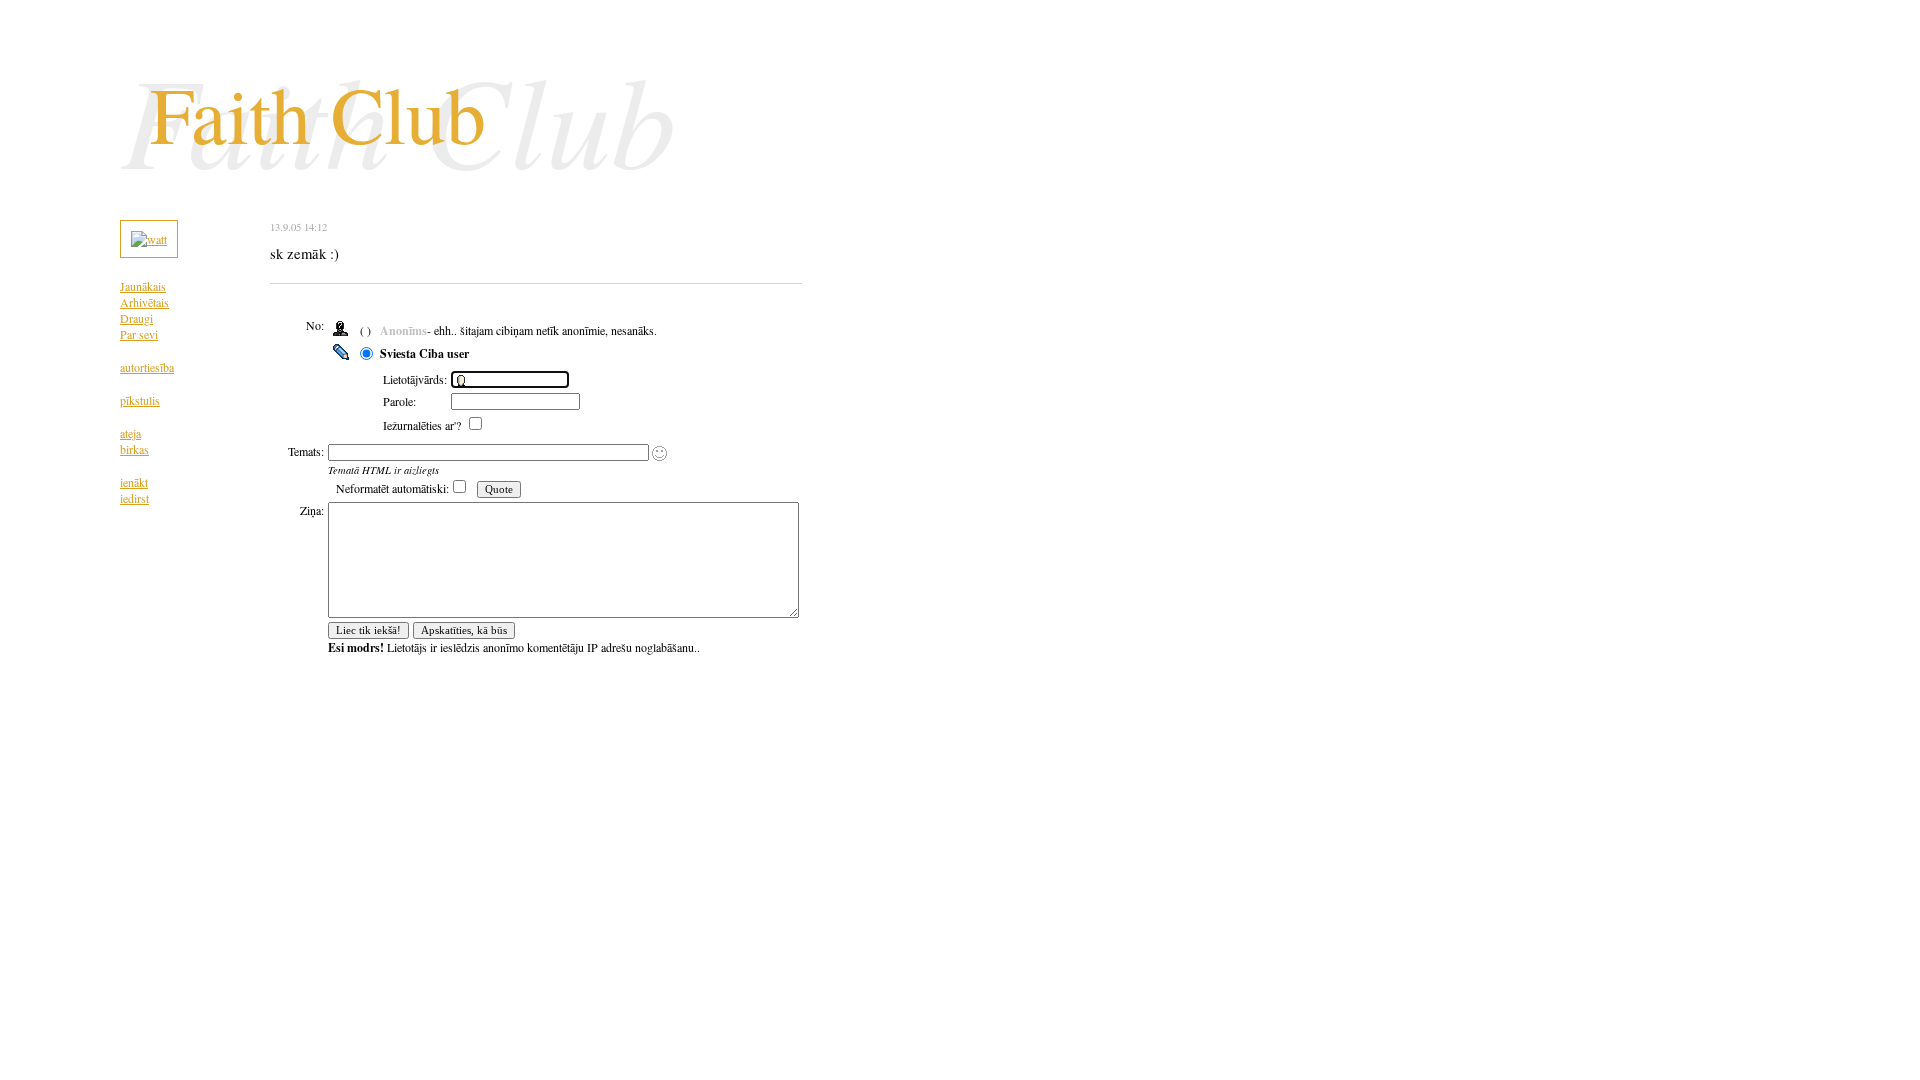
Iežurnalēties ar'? (424, 425)
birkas (134, 449)
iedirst (134, 498)
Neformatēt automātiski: (392, 488)
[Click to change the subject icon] (659, 453)
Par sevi (139, 334)
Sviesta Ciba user (424, 353)
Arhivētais (144, 302)
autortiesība (147, 367)
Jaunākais (143, 286)
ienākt (134, 482)
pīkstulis (140, 400)
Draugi (136, 318)
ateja (130, 433)
